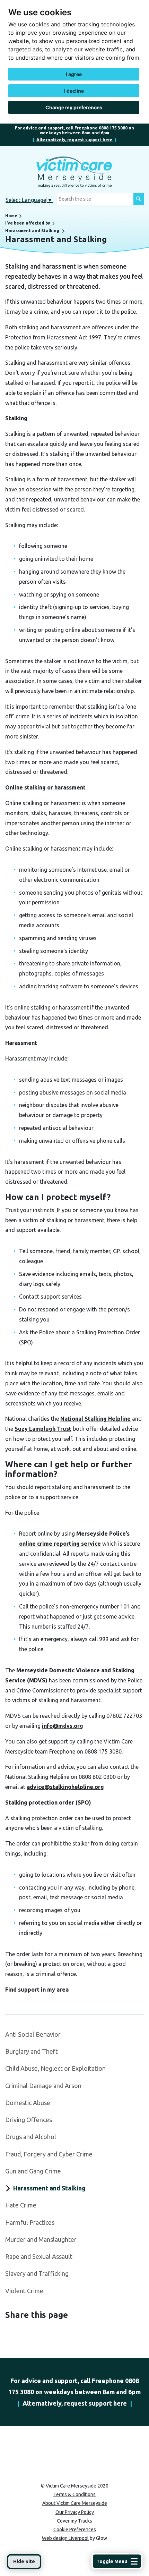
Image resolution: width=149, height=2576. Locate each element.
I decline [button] (74, 91)
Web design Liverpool (65, 2538)
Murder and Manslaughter (41, 2239)
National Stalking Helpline (95, 1419)
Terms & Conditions (74, 2494)
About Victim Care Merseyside (75, 2503)
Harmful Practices (30, 2222)
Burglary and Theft (32, 2051)
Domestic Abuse (28, 2103)
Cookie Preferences (75, 2529)
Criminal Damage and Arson (43, 2086)
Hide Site (24, 2561)
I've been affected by (28, 223)
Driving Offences (29, 2120)
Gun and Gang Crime (33, 2171)
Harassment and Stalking (32, 231)
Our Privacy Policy (75, 2512)
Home (11, 216)
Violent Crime (24, 2291)
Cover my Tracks (74, 2521)
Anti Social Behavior (33, 2034)
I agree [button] (74, 74)
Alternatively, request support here (74, 140)
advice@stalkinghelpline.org (65, 1787)
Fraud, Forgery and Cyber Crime (49, 2154)
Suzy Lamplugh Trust (43, 1429)
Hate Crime (21, 2205)
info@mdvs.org (63, 1726)
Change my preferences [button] (74, 107)
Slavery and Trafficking (37, 2273)
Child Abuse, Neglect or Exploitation (55, 2068)
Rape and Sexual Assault (39, 2256)
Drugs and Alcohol (31, 2137)
